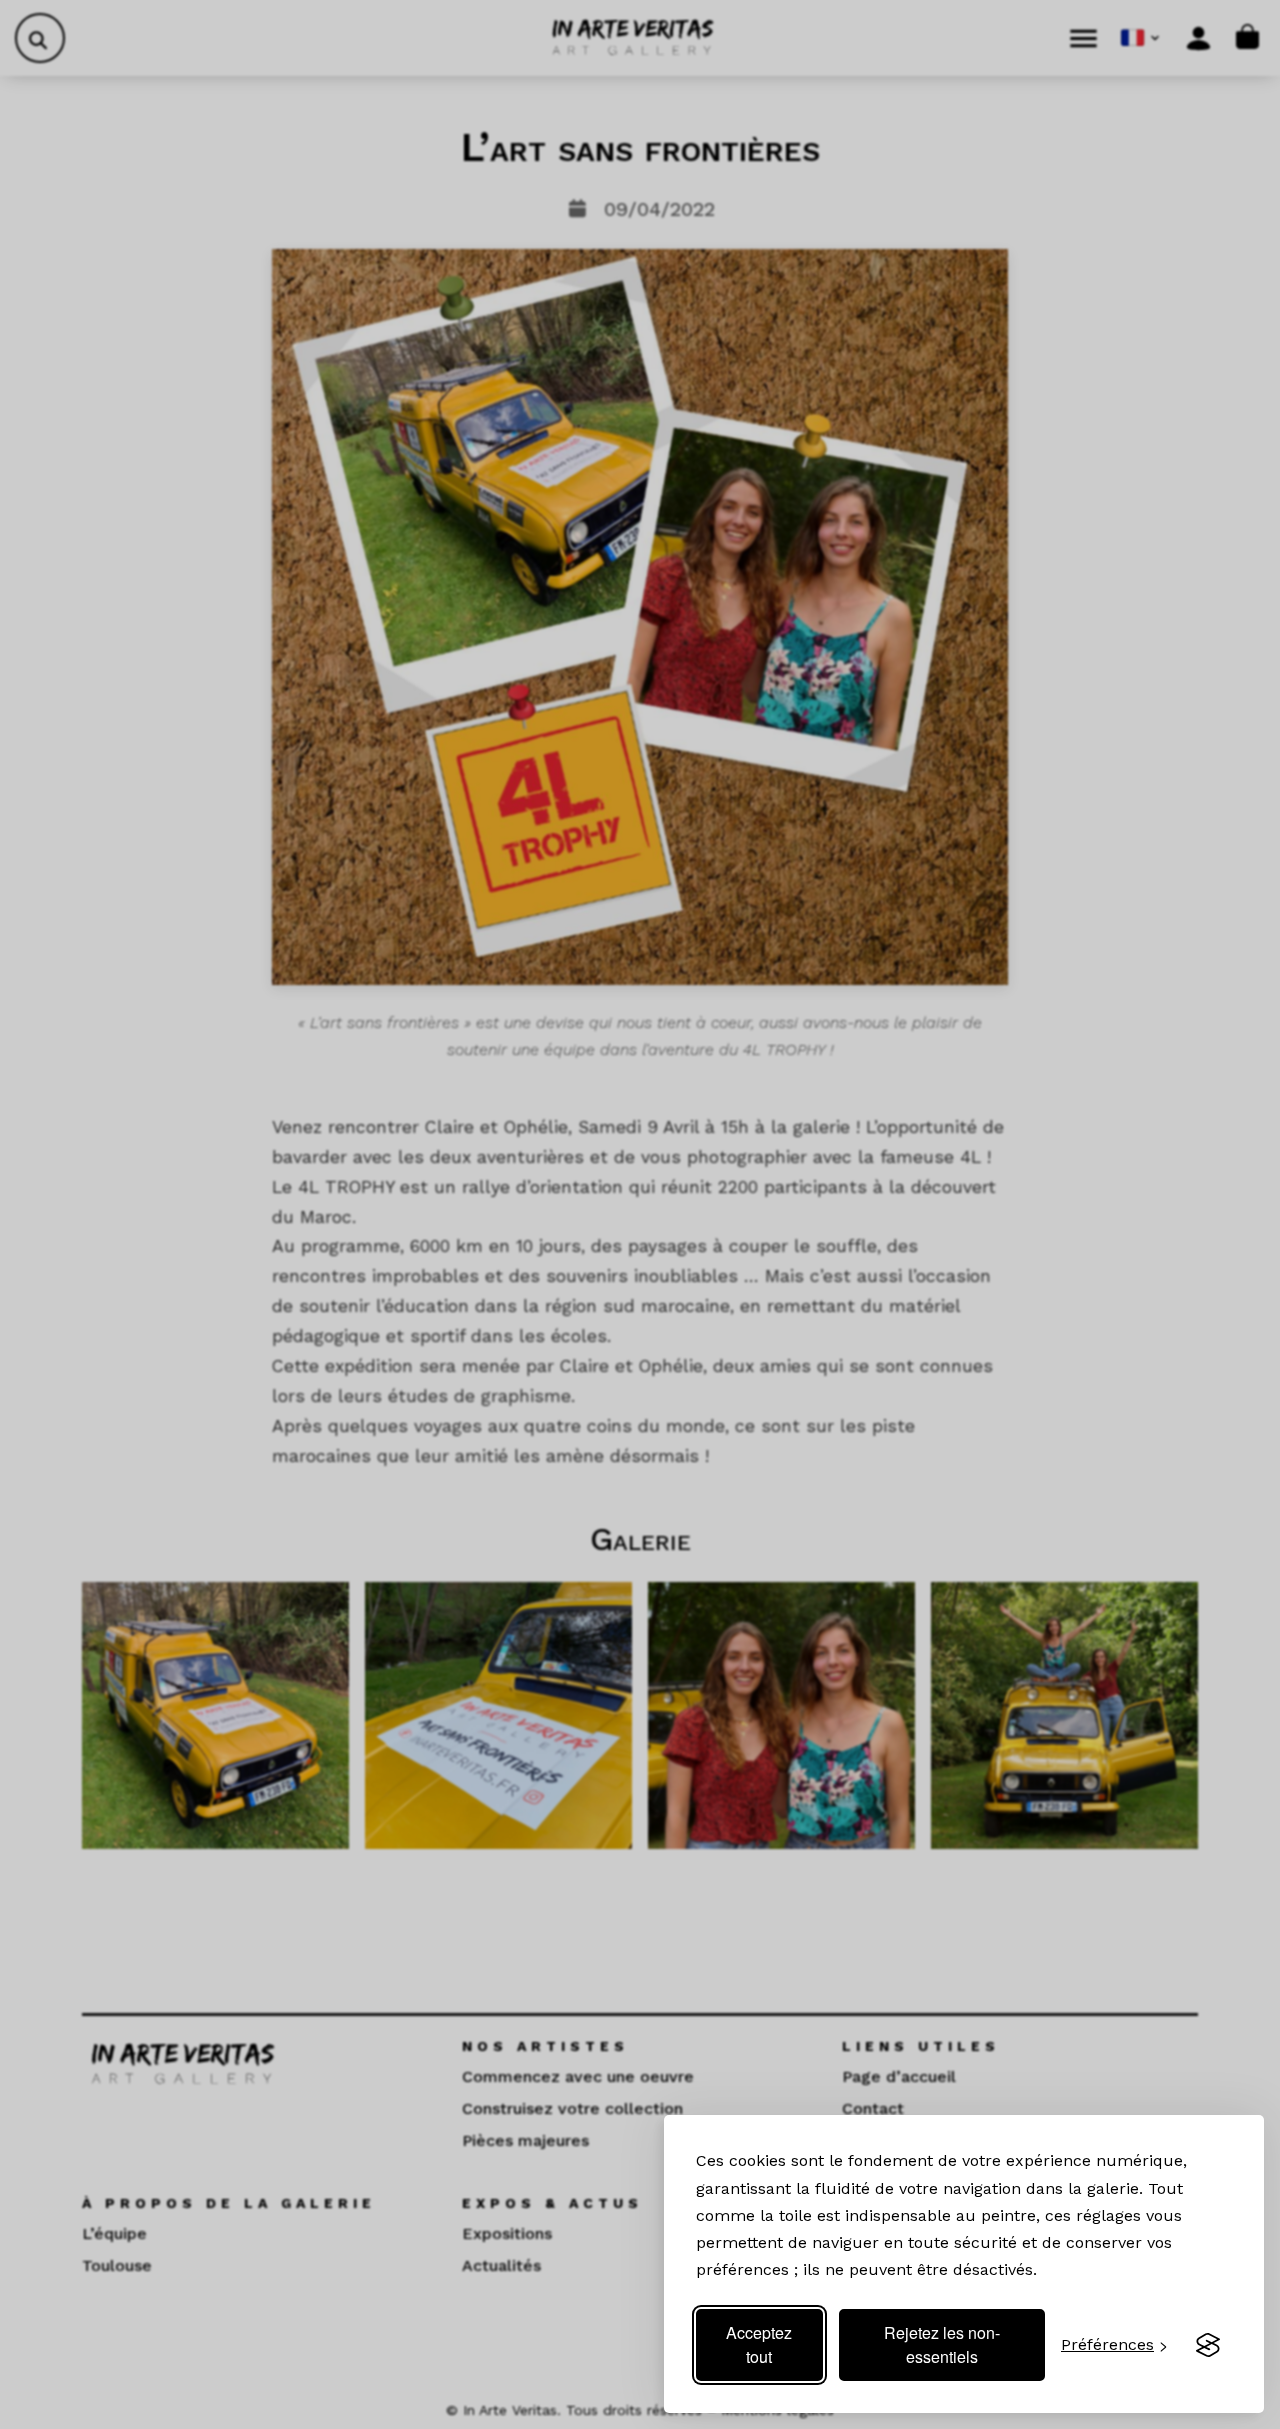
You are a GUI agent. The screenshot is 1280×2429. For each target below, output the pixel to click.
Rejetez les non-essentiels (942, 2344)
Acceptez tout (759, 2344)
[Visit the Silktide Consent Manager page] (1208, 2345)
